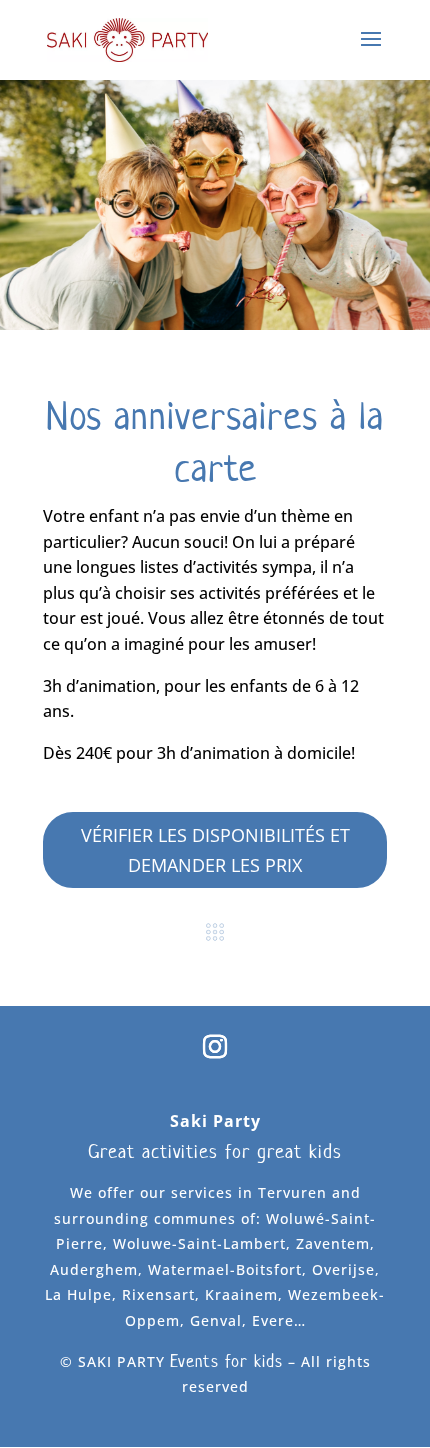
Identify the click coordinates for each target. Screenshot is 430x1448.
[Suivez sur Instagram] (215, 1047)
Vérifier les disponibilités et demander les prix (215, 850)
